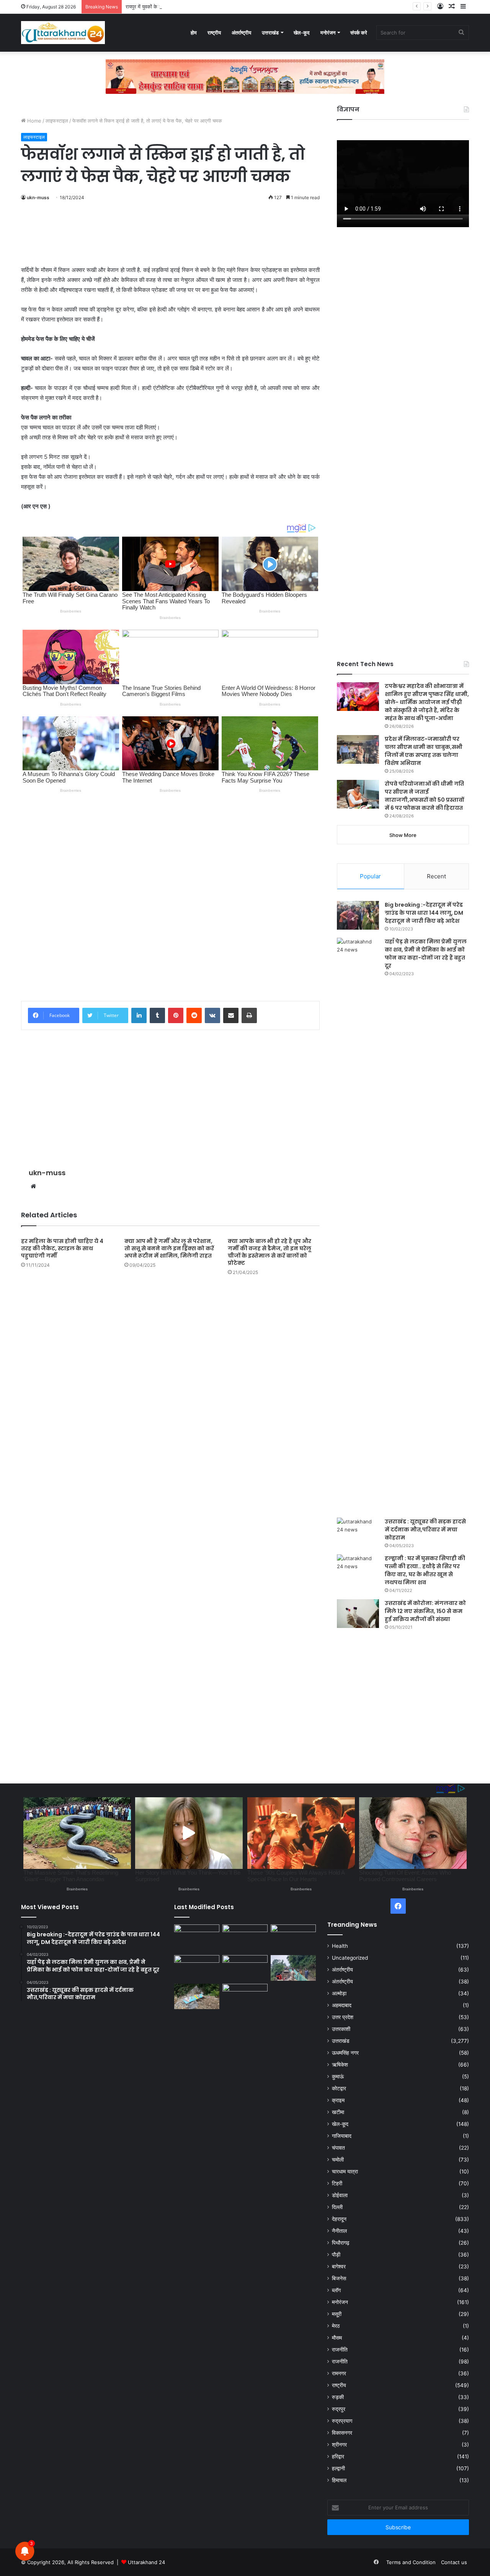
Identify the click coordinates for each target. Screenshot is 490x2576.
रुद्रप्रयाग (342, 2421)
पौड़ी (336, 2255)
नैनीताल (339, 2231)
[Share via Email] (231, 1015)
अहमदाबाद (342, 2005)
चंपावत (338, 2148)
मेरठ (336, 2326)
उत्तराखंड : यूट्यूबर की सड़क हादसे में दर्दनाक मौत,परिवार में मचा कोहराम (425, 1530)
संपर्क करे (359, 33)
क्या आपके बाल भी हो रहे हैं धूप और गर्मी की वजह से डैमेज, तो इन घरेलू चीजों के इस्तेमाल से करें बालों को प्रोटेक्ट (269, 1252)
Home (33, 121)
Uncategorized (350, 1958)
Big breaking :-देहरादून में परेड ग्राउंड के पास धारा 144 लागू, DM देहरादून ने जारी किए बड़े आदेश (424, 913)
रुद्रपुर (339, 2409)
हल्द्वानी (338, 2468)
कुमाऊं (338, 2077)
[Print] (249, 1015)
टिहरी (337, 2183)
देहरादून (339, 2219)
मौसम (337, 2338)
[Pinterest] (176, 1015)
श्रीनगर (339, 2445)
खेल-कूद (302, 33)
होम (194, 33)
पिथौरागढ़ (341, 2243)
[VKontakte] (212, 1015)
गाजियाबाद (342, 2136)
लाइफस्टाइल (57, 121)
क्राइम (338, 2100)
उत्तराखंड (270, 33)
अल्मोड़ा (339, 1993)
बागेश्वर (339, 2266)
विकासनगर (342, 2433)
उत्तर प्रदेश (343, 2017)
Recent (436, 876)
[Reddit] (194, 1015)
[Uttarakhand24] (63, 33)
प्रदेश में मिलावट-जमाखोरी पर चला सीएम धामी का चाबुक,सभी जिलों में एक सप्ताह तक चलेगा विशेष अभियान (424, 751)
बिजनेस (339, 2278)
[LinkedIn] (139, 1015)
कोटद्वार (339, 2088)
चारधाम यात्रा (345, 2172)
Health (340, 1946)
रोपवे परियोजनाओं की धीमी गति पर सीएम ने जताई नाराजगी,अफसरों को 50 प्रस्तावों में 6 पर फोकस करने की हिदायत (424, 796)
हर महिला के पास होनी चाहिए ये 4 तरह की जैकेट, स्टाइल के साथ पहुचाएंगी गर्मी (62, 1248)
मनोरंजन (328, 33)
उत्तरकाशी (341, 2029)
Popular (370, 876)
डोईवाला (340, 2195)
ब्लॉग (336, 2290)
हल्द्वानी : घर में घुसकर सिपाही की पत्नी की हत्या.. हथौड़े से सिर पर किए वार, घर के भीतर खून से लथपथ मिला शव (425, 1570)
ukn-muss (38, 197)
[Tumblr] (157, 1015)
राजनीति (340, 2350)
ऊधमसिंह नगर (345, 2053)
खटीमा (338, 2112)
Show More (403, 835)
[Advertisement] (170, 237)
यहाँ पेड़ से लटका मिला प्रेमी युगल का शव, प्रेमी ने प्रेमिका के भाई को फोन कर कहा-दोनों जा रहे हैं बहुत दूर (426, 954)
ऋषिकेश (340, 2065)
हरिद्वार (338, 2456)
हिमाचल (339, 2480)
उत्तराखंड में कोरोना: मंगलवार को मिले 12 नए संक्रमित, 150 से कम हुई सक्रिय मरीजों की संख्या (425, 1611)
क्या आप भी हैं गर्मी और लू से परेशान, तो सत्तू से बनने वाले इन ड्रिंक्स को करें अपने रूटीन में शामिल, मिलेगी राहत (169, 1248)
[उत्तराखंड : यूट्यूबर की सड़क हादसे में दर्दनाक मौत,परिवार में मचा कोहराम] (358, 1532)
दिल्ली (337, 2207)
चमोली (338, 2160)
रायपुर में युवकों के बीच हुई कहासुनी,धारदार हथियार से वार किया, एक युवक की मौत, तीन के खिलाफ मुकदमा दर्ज (225, 7)
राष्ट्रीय (214, 33)
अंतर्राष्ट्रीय (241, 33)
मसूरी (337, 2314)
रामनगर (339, 2373)
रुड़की (338, 2397)
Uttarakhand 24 (146, 2562)
